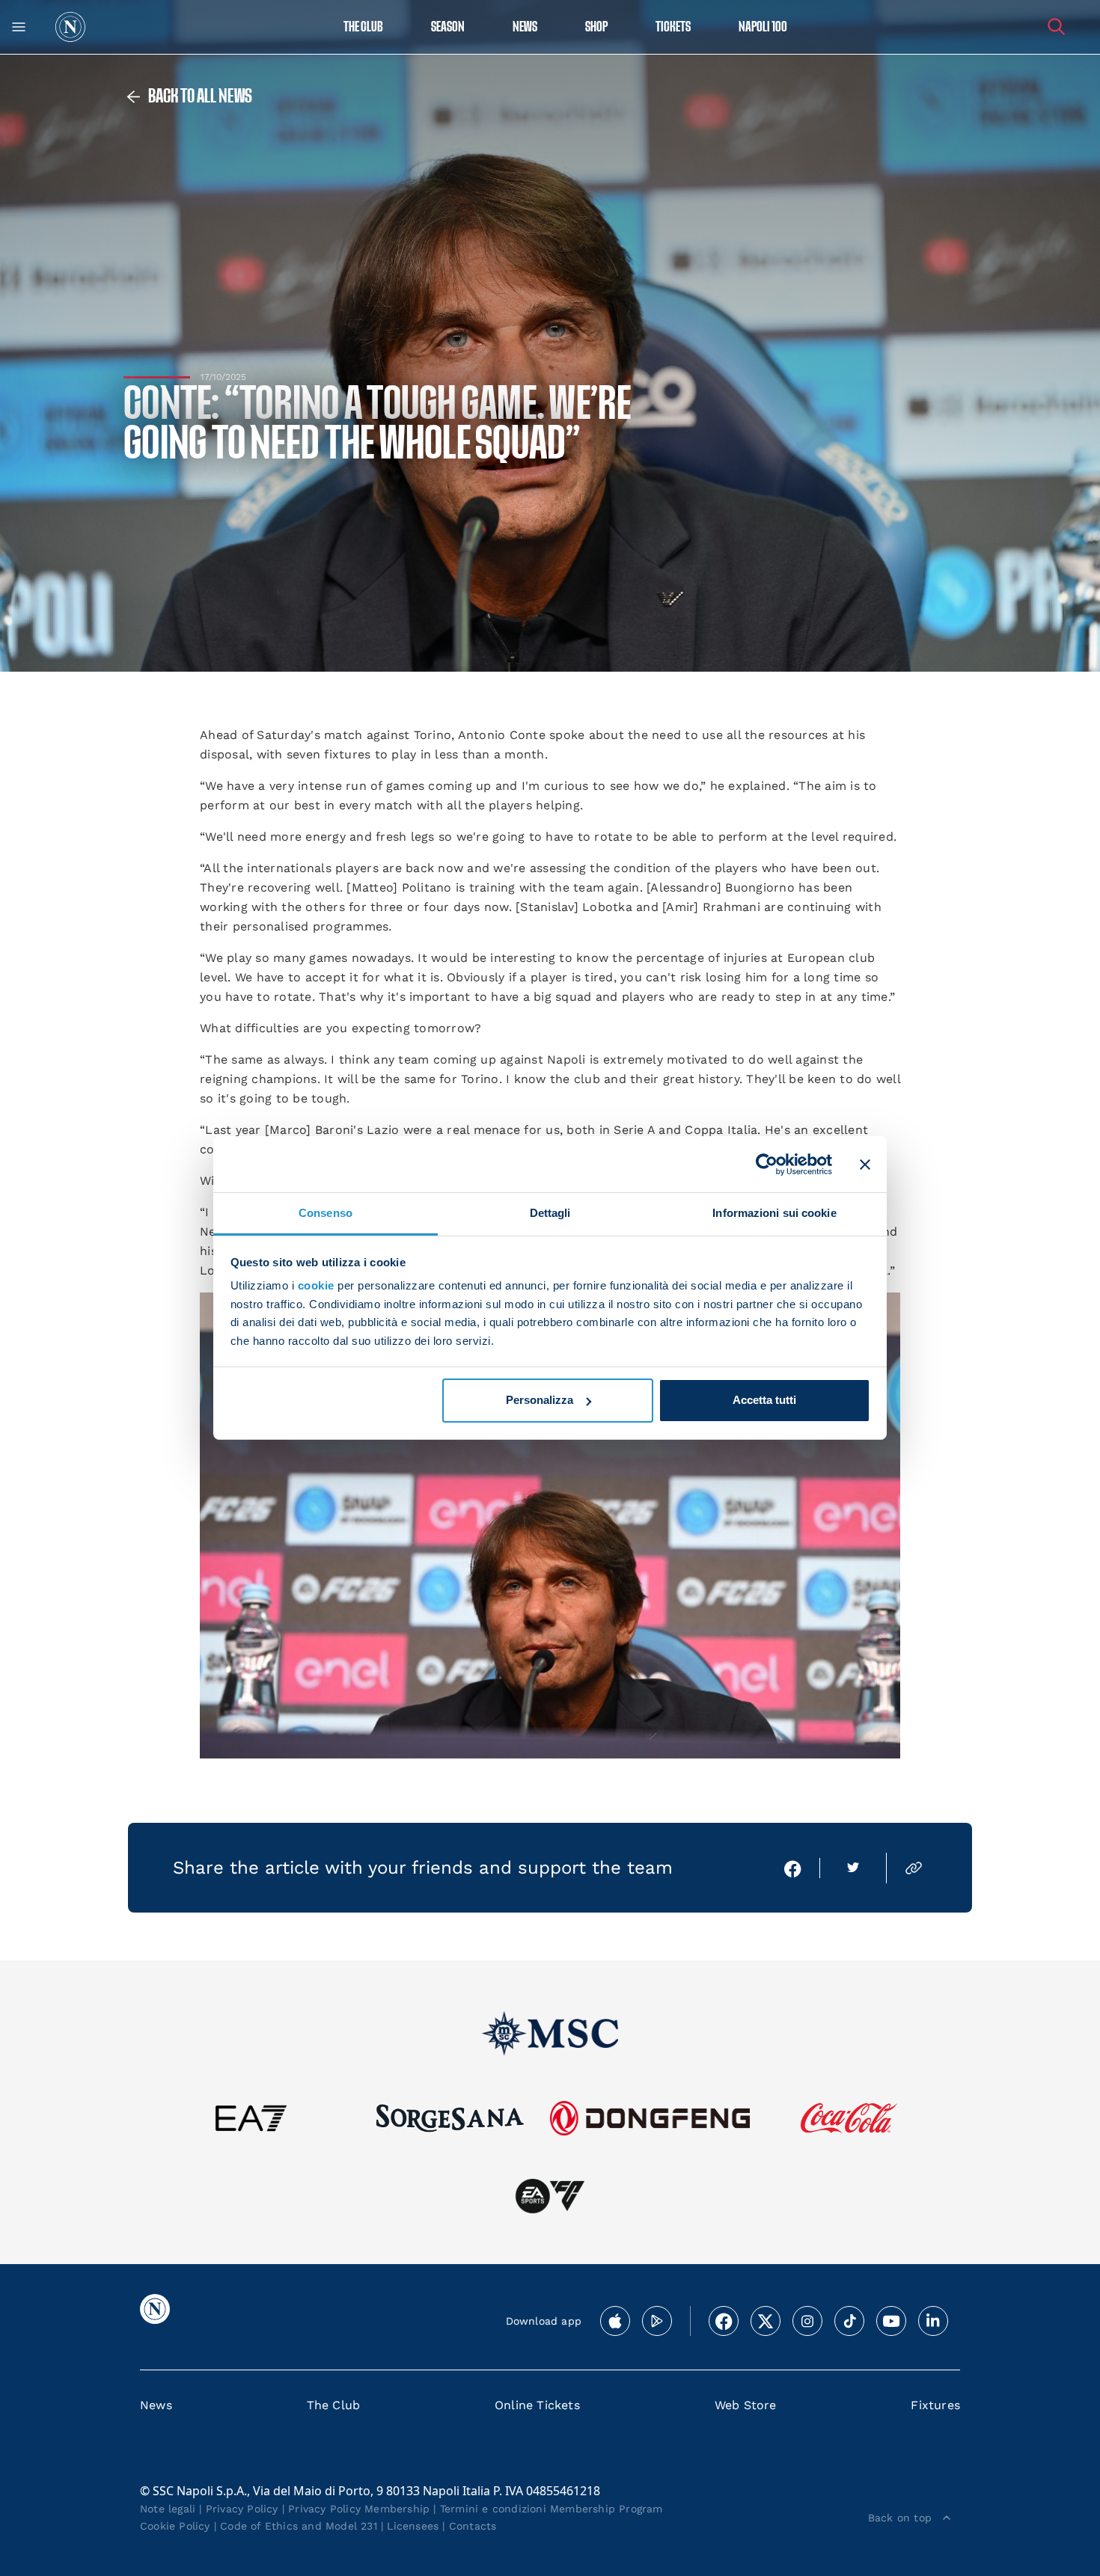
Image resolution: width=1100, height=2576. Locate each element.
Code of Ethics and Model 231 (299, 2526)
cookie (316, 1285)
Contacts (473, 2526)
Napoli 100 (763, 27)
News (156, 2405)
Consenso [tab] (326, 1213)
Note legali (168, 2509)
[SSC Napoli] (70, 27)
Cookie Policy (175, 2526)
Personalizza (540, 1400)
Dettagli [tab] (550, 1213)
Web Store (746, 2405)
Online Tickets (537, 2405)
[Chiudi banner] (865, 1164)
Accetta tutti (764, 1400)
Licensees (413, 2526)
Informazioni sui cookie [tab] (774, 1213)
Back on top (900, 2518)
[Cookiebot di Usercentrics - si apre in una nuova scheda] (767, 1164)
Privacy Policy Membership (359, 2509)
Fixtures (935, 2405)
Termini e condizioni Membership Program (551, 2509)
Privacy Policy (242, 2509)
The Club (334, 2405)
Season (448, 27)
